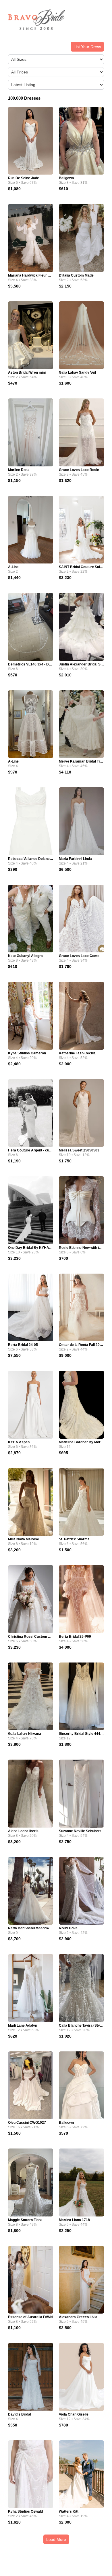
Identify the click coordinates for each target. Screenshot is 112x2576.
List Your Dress (87, 47)
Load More (56, 2539)
